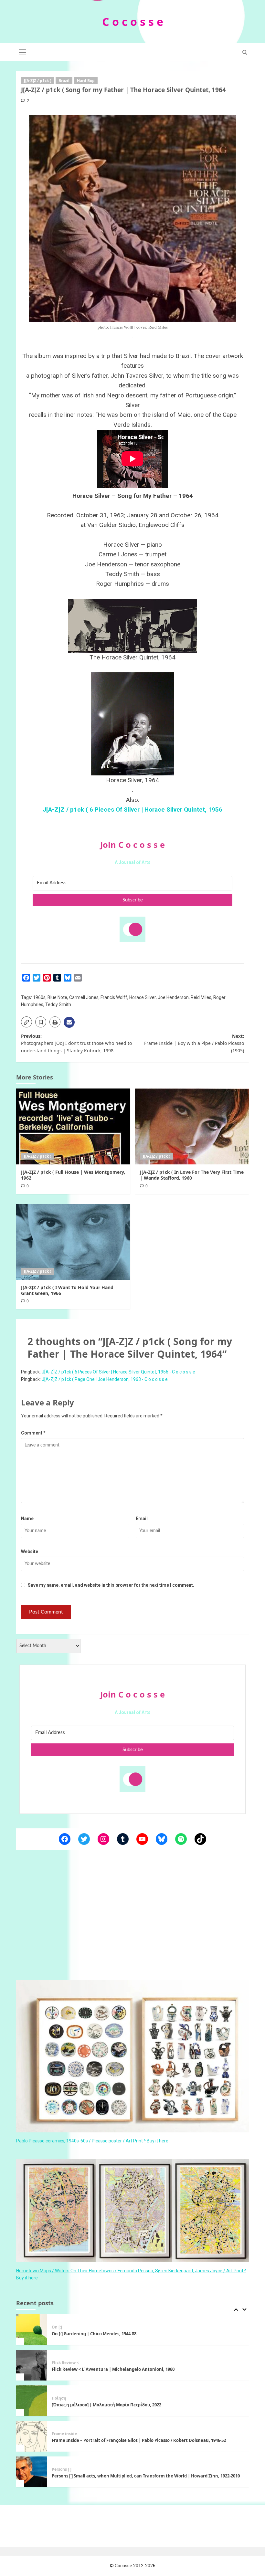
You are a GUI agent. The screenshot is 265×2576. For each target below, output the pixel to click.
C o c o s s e (133, 22)
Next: (194, 1043)
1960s (39, 997)
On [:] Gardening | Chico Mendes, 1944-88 (94, 2334)
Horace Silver (143, 997)
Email (142, 1519)
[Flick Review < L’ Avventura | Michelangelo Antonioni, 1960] (32, 2365)
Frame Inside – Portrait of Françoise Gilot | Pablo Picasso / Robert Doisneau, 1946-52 (139, 2440)
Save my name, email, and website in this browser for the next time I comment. (111, 1585)
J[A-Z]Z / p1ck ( (37, 81)
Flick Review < (65, 2363)
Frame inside (64, 2434)
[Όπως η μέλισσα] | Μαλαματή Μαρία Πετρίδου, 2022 (107, 2405)
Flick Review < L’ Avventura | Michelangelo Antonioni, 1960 (113, 2369)
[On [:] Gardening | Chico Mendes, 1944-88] (32, 2330)
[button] (23, 51)
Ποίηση (59, 2398)
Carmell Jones (84, 997)
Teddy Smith (58, 1004)
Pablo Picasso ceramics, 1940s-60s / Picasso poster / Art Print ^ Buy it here (92, 2141)
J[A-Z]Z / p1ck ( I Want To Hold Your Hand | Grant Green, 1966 (69, 1290)
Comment (33, 1433)
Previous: (76, 1043)
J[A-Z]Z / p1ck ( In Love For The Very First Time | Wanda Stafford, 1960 (192, 1175)
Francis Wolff (114, 997)
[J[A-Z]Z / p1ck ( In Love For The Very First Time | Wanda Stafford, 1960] (192, 1126)
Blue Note (57, 997)
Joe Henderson (173, 997)
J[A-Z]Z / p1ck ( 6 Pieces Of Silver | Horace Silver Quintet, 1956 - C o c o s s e (118, 1372)
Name (27, 1519)
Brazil (64, 81)
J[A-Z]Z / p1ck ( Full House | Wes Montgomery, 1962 (73, 1175)
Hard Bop (86, 81)
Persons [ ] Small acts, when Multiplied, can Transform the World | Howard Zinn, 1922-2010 (146, 2476)
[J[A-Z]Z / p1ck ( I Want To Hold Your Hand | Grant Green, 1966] (73, 1242)
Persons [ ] (62, 2469)
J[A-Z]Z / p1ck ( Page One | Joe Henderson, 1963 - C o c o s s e (105, 1379)
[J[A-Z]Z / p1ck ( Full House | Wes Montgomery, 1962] (73, 1126)
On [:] (57, 2327)
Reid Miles (201, 997)
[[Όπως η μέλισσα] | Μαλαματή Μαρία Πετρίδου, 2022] (32, 2401)
